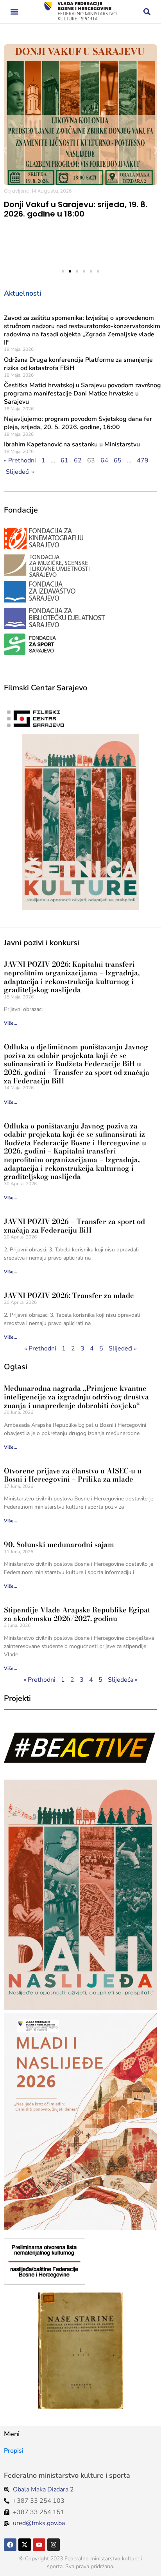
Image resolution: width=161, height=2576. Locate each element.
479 (143, 460)
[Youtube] (39, 2545)
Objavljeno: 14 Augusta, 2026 (38, 191)
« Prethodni (20, 460)
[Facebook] (10, 2545)
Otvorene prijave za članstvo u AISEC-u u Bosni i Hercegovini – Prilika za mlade (73, 1475)
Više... (11, 1023)
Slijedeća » (123, 1680)
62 (78, 460)
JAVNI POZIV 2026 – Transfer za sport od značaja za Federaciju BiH (74, 1226)
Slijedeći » (20, 472)
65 (118, 460)
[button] (14, 12)
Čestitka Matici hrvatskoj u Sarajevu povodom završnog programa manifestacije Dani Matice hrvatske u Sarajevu (82, 394)
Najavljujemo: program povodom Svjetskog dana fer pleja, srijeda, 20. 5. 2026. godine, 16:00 (78, 423)
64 (104, 460)
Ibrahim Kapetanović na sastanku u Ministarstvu (72, 444)
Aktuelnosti (22, 293)
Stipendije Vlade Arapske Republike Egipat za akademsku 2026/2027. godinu (77, 1614)
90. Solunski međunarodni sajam (59, 1544)
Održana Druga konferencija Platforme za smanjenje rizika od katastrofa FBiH (78, 364)
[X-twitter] (25, 2545)
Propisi (14, 2451)
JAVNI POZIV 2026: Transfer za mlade (69, 1295)
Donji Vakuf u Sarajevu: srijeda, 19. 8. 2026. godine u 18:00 (76, 209)
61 (64, 460)
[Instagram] (54, 2545)
